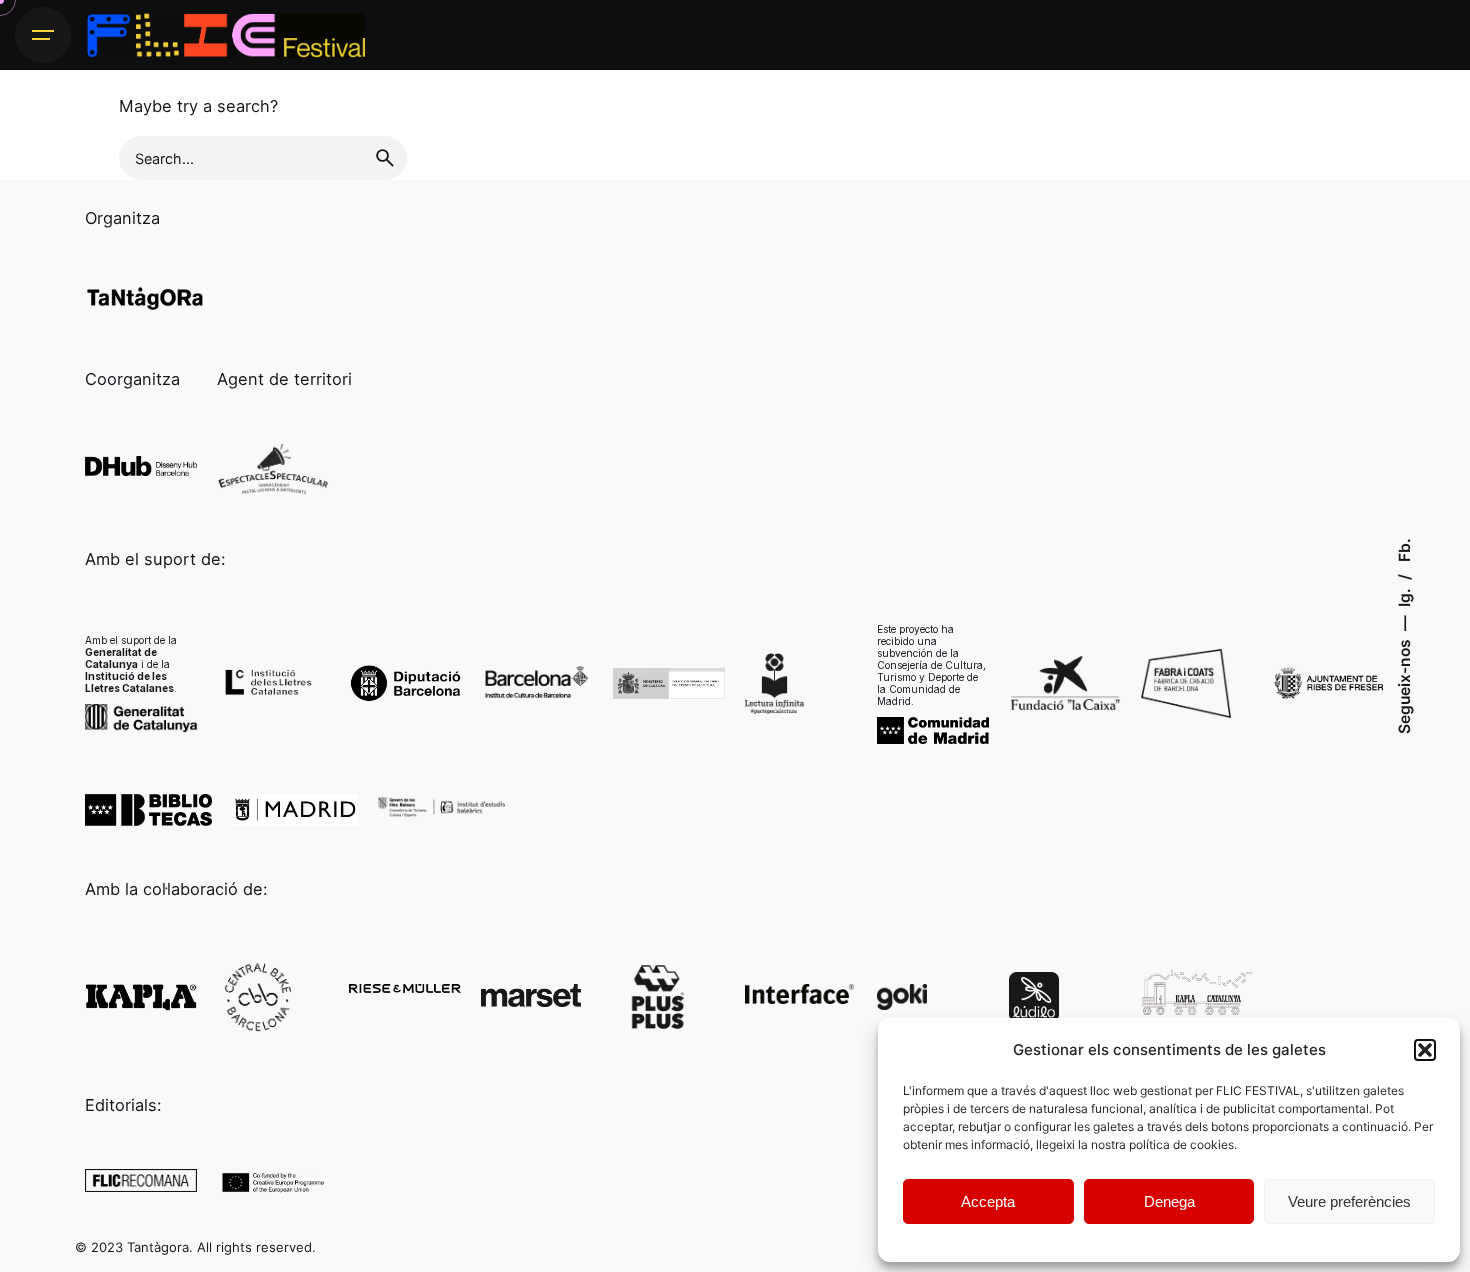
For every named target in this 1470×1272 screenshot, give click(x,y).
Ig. (1403, 595)
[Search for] (263, 158)
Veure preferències (1349, 1201)
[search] (385, 158)
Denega (1169, 1201)
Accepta (988, 1201)
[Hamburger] (43, 35)
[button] (1425, 1050)
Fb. (1403, 550)
